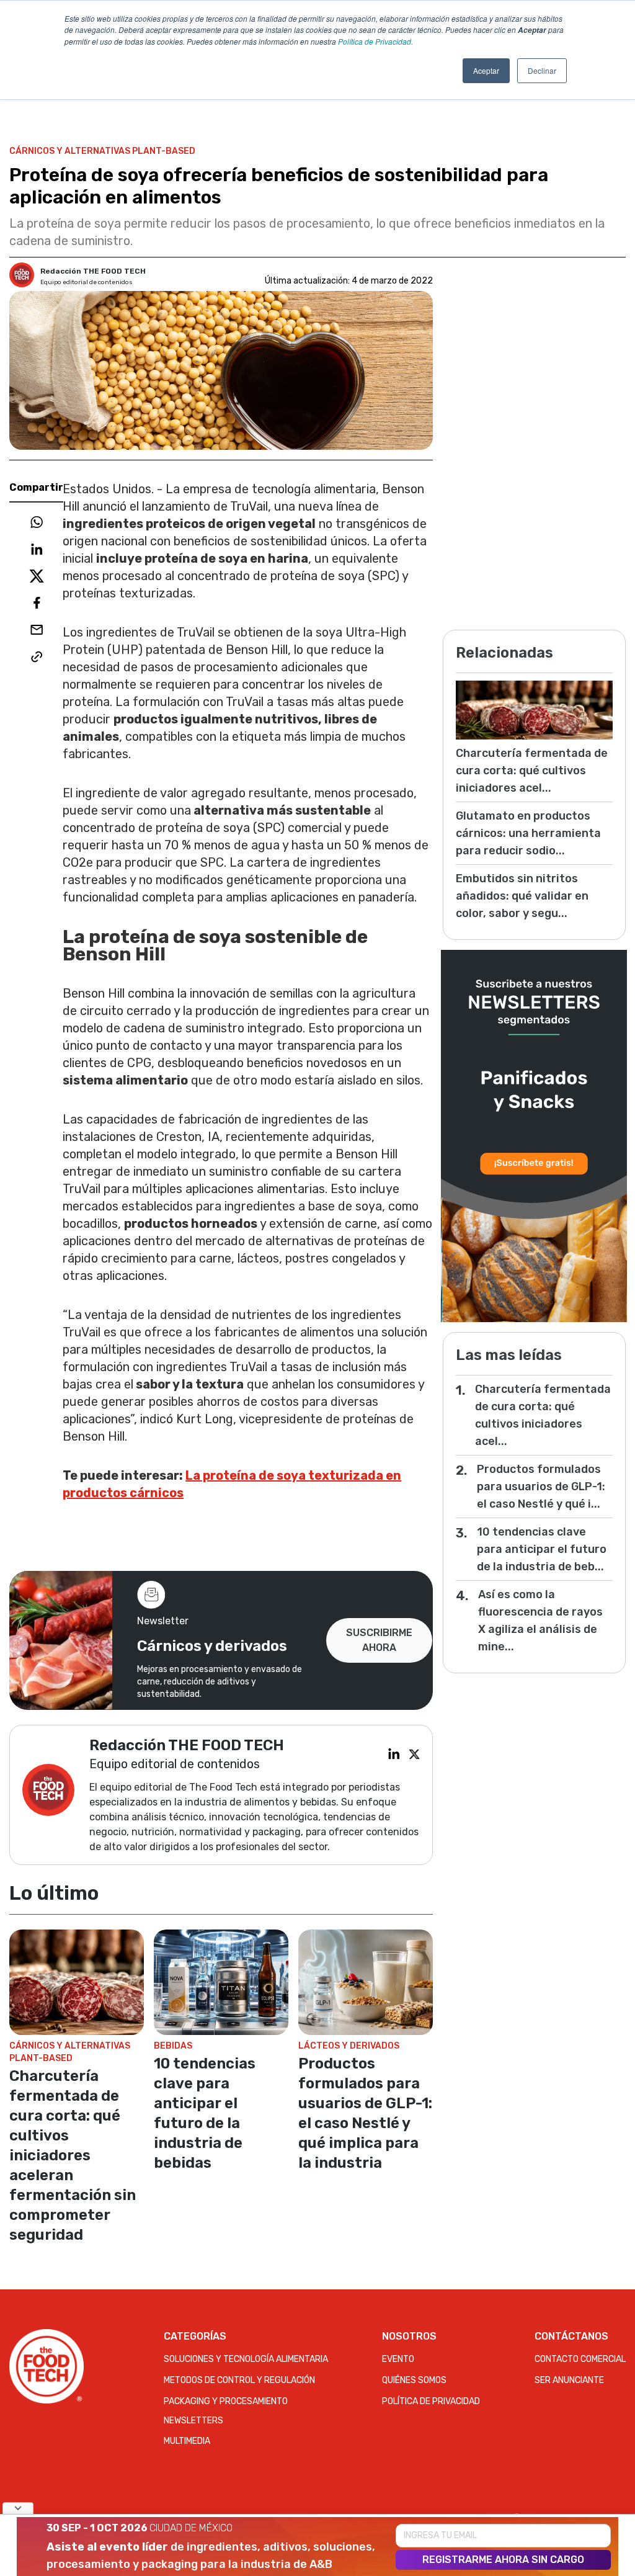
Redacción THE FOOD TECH (93, 271)
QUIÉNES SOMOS (414, 2380)
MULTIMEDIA (187, 2441)
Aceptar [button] (486, 70)
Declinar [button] (542, 70)
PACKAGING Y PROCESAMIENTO (226, 2401)
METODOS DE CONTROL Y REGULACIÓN (239, 2380)
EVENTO (398, 2359)
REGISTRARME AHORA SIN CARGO (503, 2560)
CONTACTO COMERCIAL (580, 2359)
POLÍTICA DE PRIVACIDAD (431, 2401)
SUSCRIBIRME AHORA (379, 1640)
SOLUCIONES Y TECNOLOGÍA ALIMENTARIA (246, 2359)
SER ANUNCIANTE (569, 2380)
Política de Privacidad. (375, 41)
